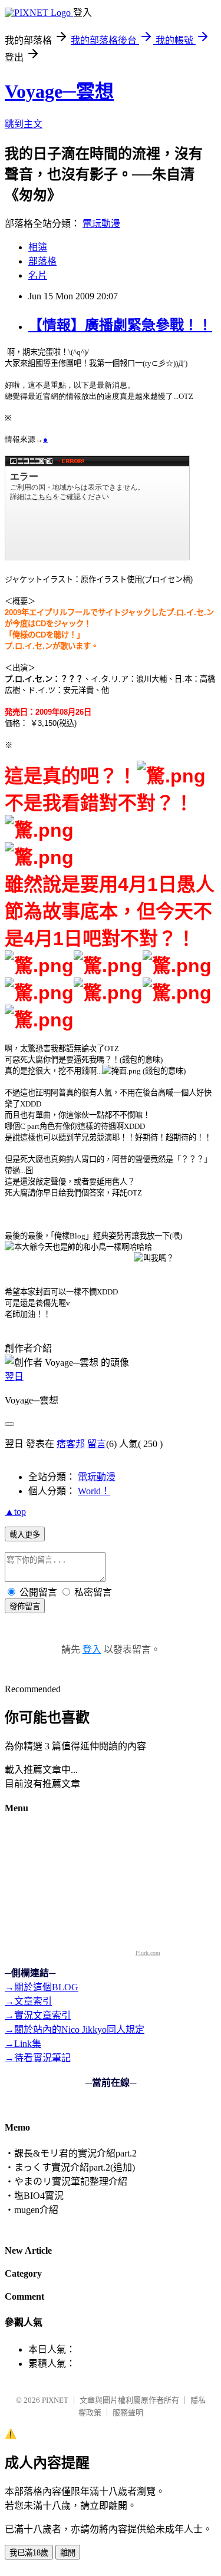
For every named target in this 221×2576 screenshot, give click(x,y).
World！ (94, 1491)
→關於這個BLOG (42, 1987)
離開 (68, 2553)
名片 (38, 275)
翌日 (14, 1377)
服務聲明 (128, 2412)
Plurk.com (148, 1953)
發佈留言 (25, 1606)
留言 (97, 1444)
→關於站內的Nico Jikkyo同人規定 (75, 2030)
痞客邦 (71, 1444)
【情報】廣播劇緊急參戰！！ (120, 325)
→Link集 (23, 2044)
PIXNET (55, 2400)
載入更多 (25, 1535)
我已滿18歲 (29, 2553)
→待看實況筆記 (38, 2058)
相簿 (38, 247)
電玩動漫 (101, 224)
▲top (15, 1512)
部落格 (42, 261)
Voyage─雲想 (59, 91)
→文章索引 (28, 2001)
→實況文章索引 (38, 2015)
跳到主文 (24, 124)
